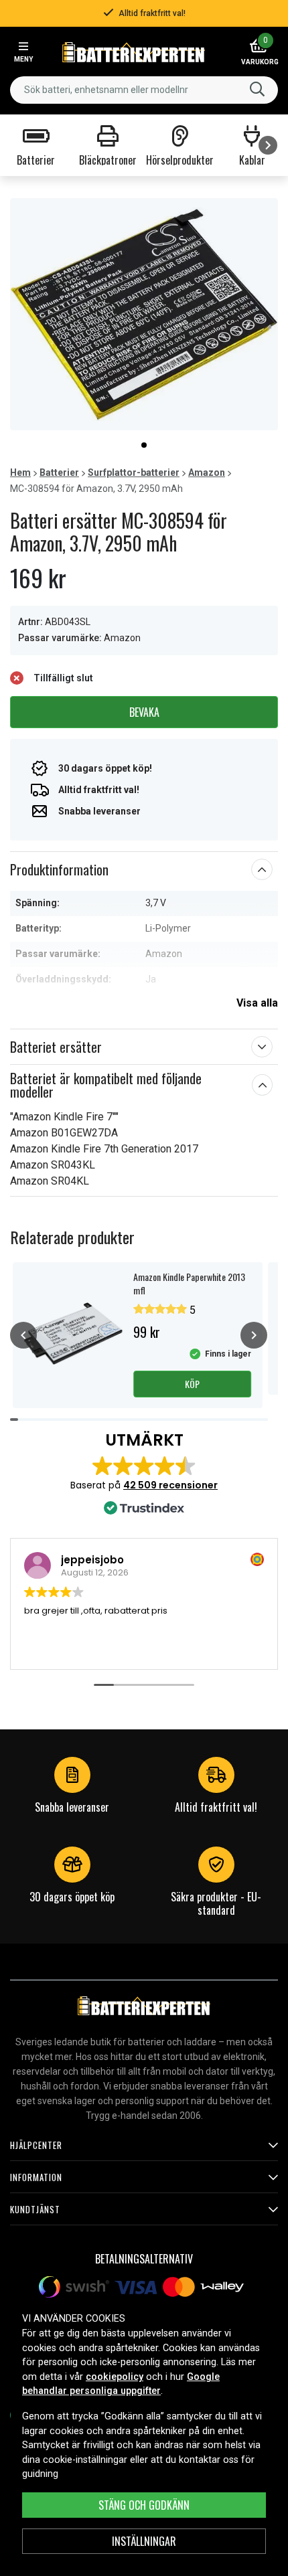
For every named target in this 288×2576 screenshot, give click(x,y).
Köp (192, 1384)
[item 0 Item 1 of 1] (144, 314)
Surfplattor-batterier (134, 473)
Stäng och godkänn (144, 2505)
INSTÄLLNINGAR (144, 2541)
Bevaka (144, 712)
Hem (20, 473)
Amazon (207, 473)
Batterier (59, 473)
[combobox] (144, 90)
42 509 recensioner (170, 1485)
